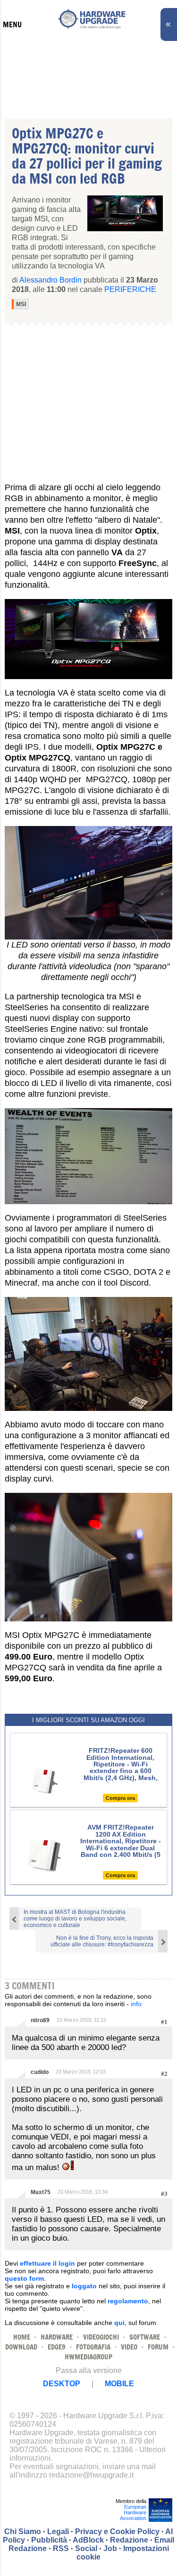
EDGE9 (57, 2347)
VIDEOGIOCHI (101, 2337)
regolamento (128, 2301)
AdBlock (88, 2540)
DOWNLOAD (21, 2347)
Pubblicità (49, 2540)
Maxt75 (41, 2192)
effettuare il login (47, 2263)
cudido (40, 2072)
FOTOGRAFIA (93, 2347)
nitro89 (40, 2020)
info (136, 2004)
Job (110, 2548)
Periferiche (130, 289)
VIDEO (129, 2347)
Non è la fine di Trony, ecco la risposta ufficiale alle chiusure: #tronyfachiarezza (102, 1941)
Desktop (62, 2384)
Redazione (129, 2540)
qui (119, 2323)
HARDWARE (57, 2337)
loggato (84, 2286)
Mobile (119, 2384)
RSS (61, 2548)
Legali (58, 2531)
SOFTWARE (145, 2337)
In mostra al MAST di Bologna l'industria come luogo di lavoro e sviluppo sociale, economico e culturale (75, 1919)
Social (86, 2548)
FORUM (158, 2347)
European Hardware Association (133, 2512)
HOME (22, 2337)
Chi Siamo (23, 2531)
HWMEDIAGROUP (88, 2357)
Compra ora (120, 1798)
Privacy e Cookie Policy (117, 2531)
